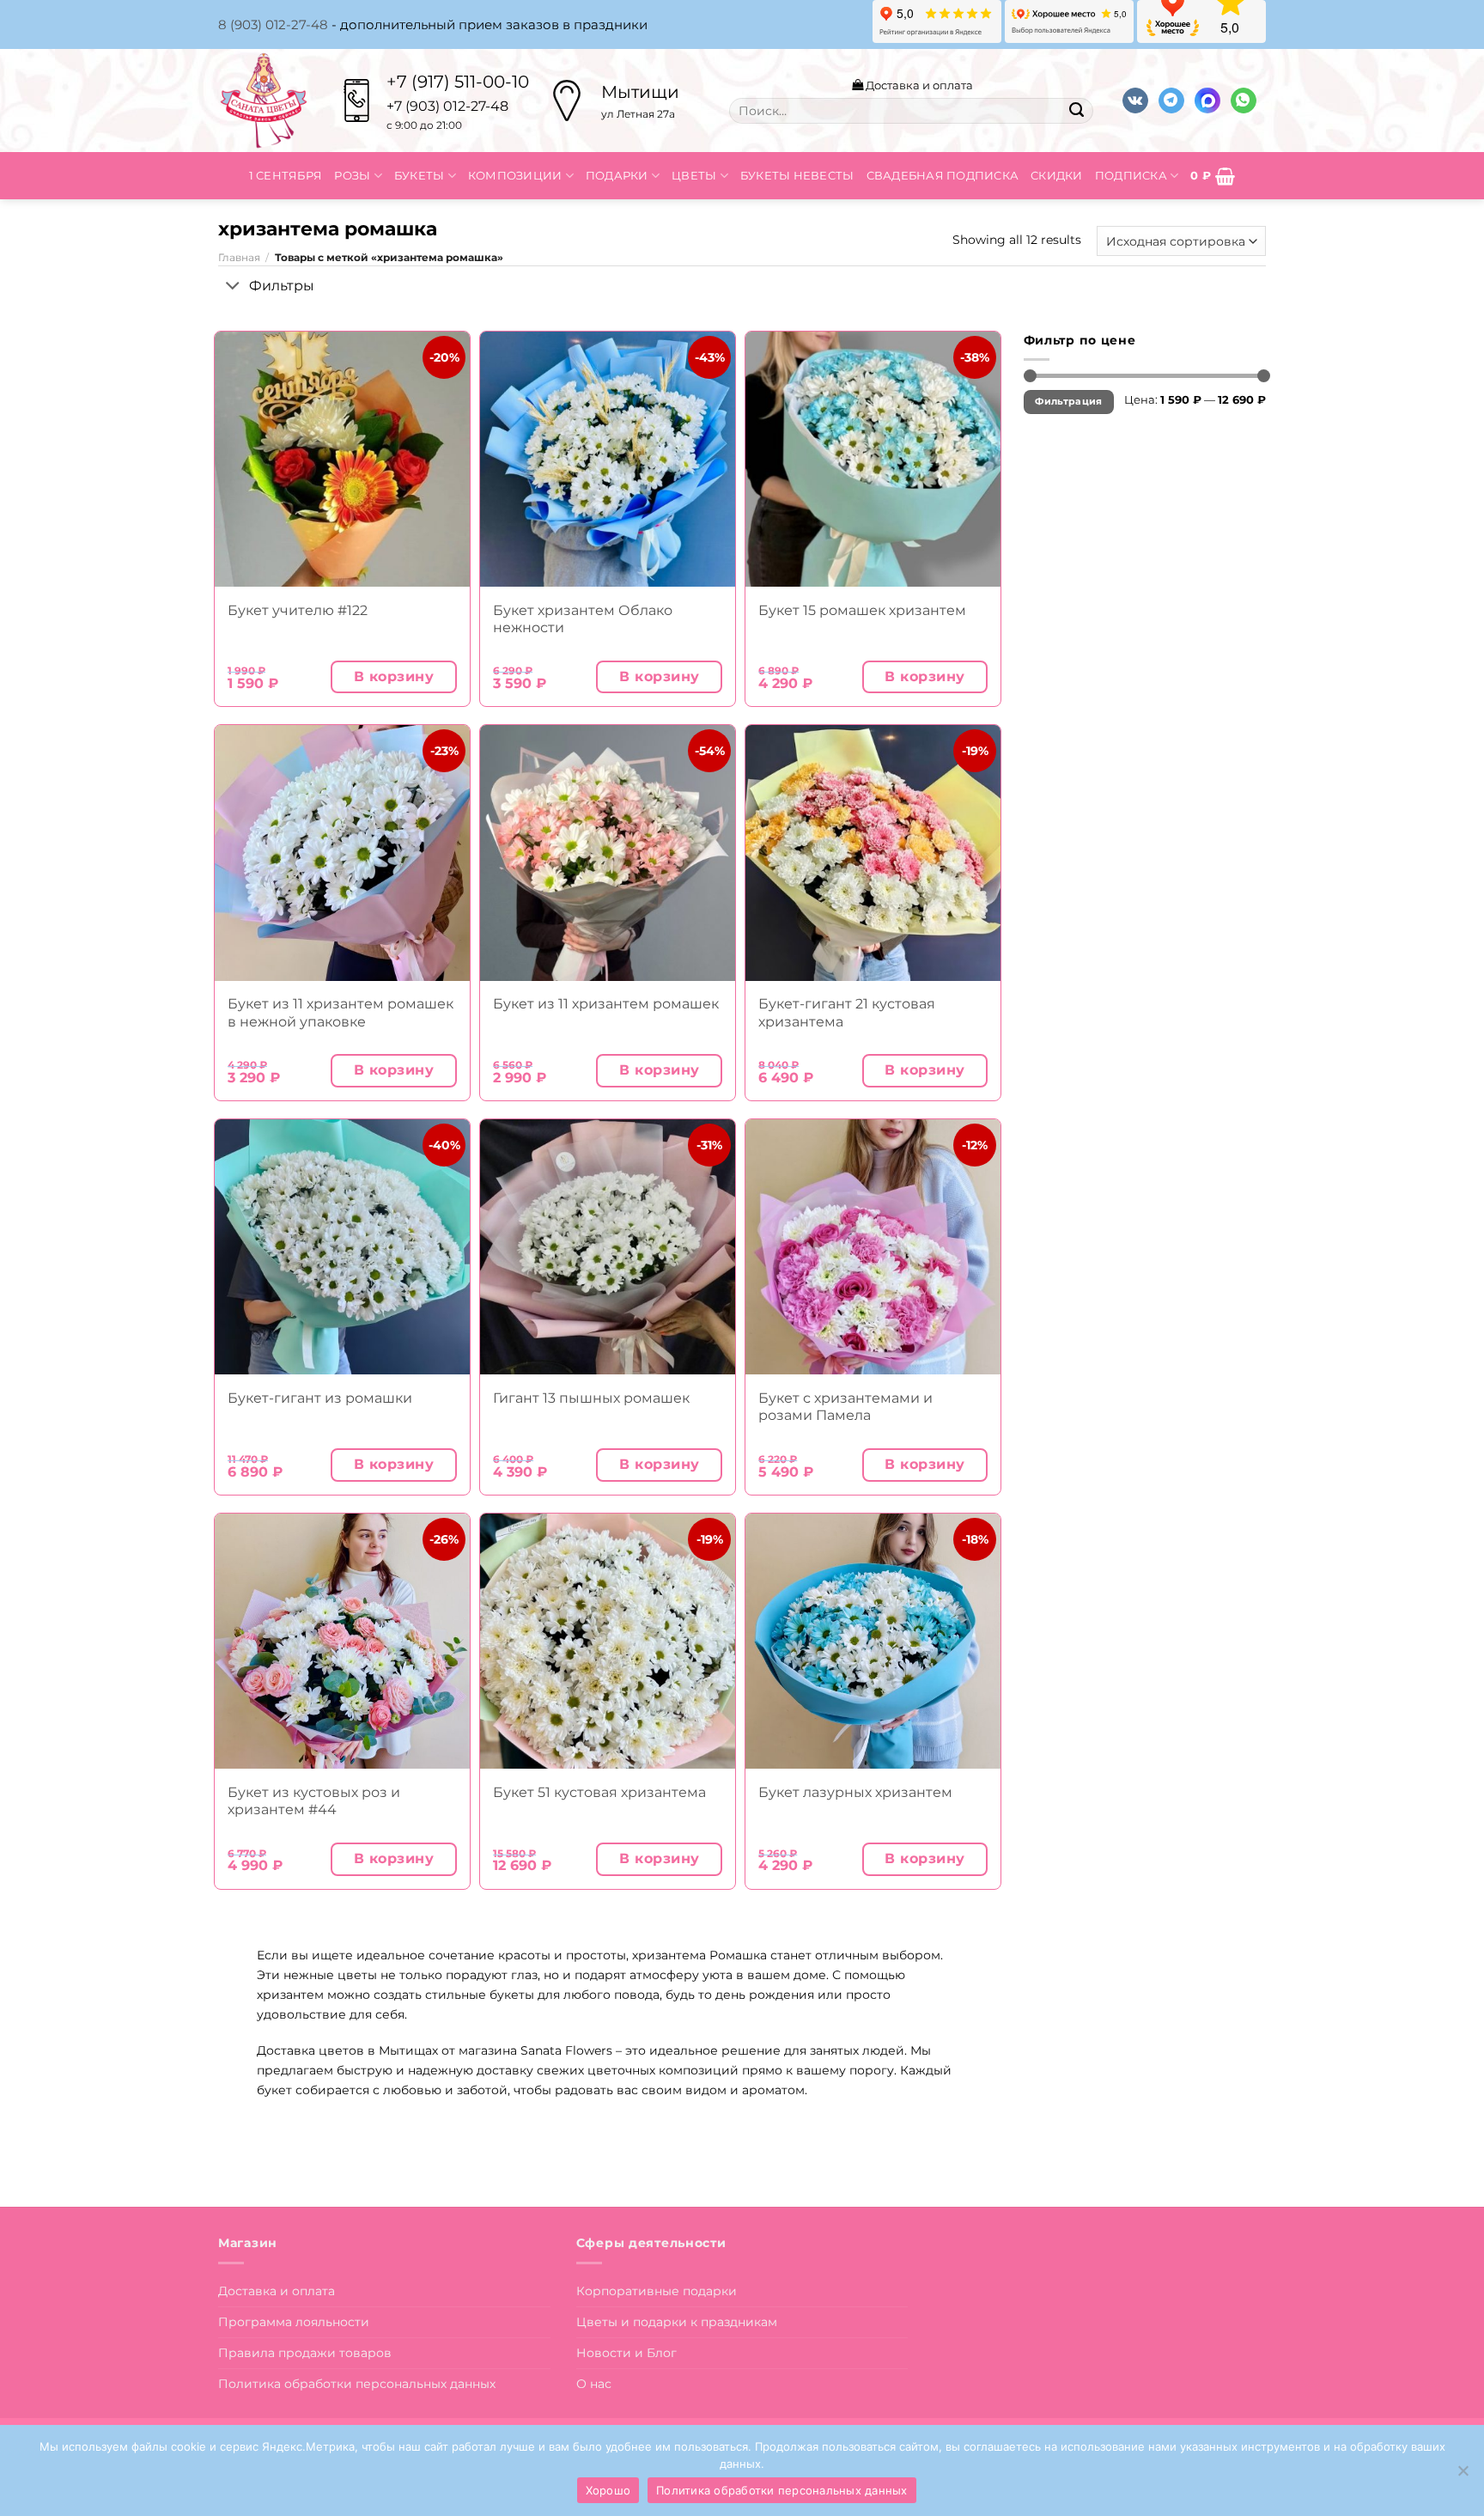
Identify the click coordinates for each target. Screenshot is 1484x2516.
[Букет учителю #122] (342, 459)
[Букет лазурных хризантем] (873, 1641)
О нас (594, 2384)
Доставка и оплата (918, 85)
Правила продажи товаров (305, 2353)
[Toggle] (233, 287)
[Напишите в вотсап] (1244, 101)
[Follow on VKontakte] (1135, 101)
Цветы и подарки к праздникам (677, 2322)
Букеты (420, 175)
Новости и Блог (626, 2353)
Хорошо (608, 2490)
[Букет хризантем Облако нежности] (608, 459)
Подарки (617, 175)
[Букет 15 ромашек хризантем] (873, 459)
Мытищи (640, 92)
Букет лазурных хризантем (855, 1792)
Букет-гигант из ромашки (320, 1398)
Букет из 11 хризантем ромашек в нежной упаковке (341, 1012)
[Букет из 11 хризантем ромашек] (608, 853)
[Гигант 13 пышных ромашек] (608, 1247)
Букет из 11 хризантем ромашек (606, 1004)
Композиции (515, 175)
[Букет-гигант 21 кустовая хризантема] (873, 853)
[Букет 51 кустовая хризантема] (608, 1641)
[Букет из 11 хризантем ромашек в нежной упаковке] (342, 853)
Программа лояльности (294, 2322)
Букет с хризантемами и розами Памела (845, 1407)
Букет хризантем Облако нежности (583, 619)
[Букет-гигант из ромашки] (342, 1247)
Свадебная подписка (943, 175)
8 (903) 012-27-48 (273, 24)
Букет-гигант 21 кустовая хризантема (847, 1012)
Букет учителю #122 (298, 610)
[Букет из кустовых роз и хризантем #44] (342, 1641)
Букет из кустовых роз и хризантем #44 (314, 1801)
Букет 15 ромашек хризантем (862, 610)
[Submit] (1076, 111)
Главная (239, 258)
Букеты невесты (797, 175)
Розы (352, 175)
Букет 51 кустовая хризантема (599, 1792)
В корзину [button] (394, 676)
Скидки (1057, 175)
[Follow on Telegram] (1171, 101)
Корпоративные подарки (657, 2291)
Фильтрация (1068, 402)
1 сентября (286, 175)
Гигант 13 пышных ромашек (591, 1398)
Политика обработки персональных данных (357, 2384)
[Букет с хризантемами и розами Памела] (873, 1247)
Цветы (694, 175)
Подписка (1131, 175)
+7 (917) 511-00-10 (458, 82)
